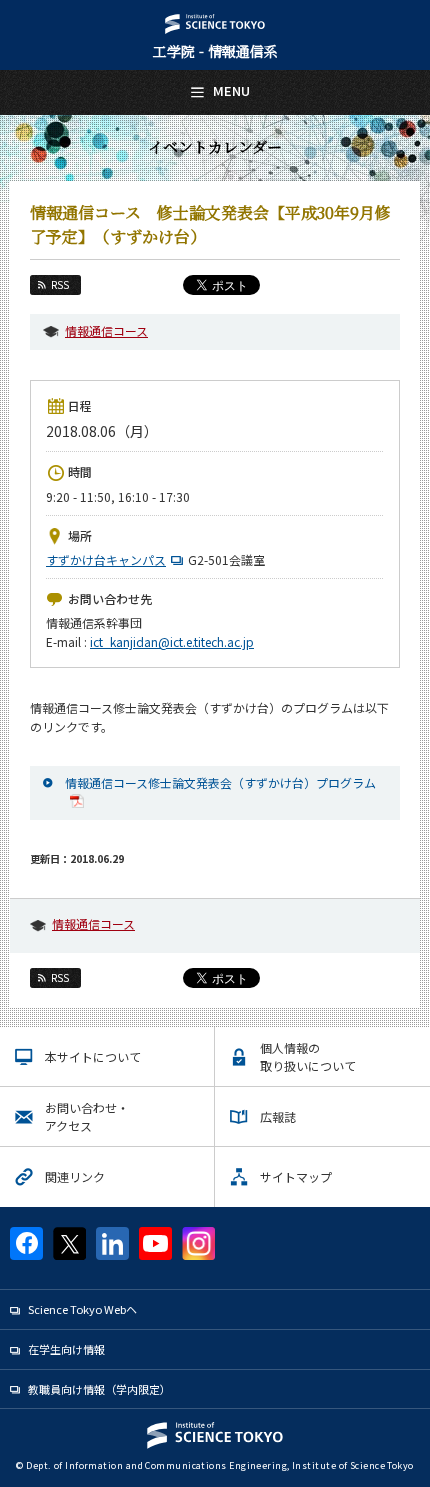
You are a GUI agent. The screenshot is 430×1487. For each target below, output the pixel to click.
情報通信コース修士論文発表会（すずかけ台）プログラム (220, 782)
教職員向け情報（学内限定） (99, 1389)
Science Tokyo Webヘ (82, 1309)
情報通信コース (106, 330)
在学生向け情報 (66, 1349)
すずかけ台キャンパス (106, 559)
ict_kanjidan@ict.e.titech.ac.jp (172, 641)
